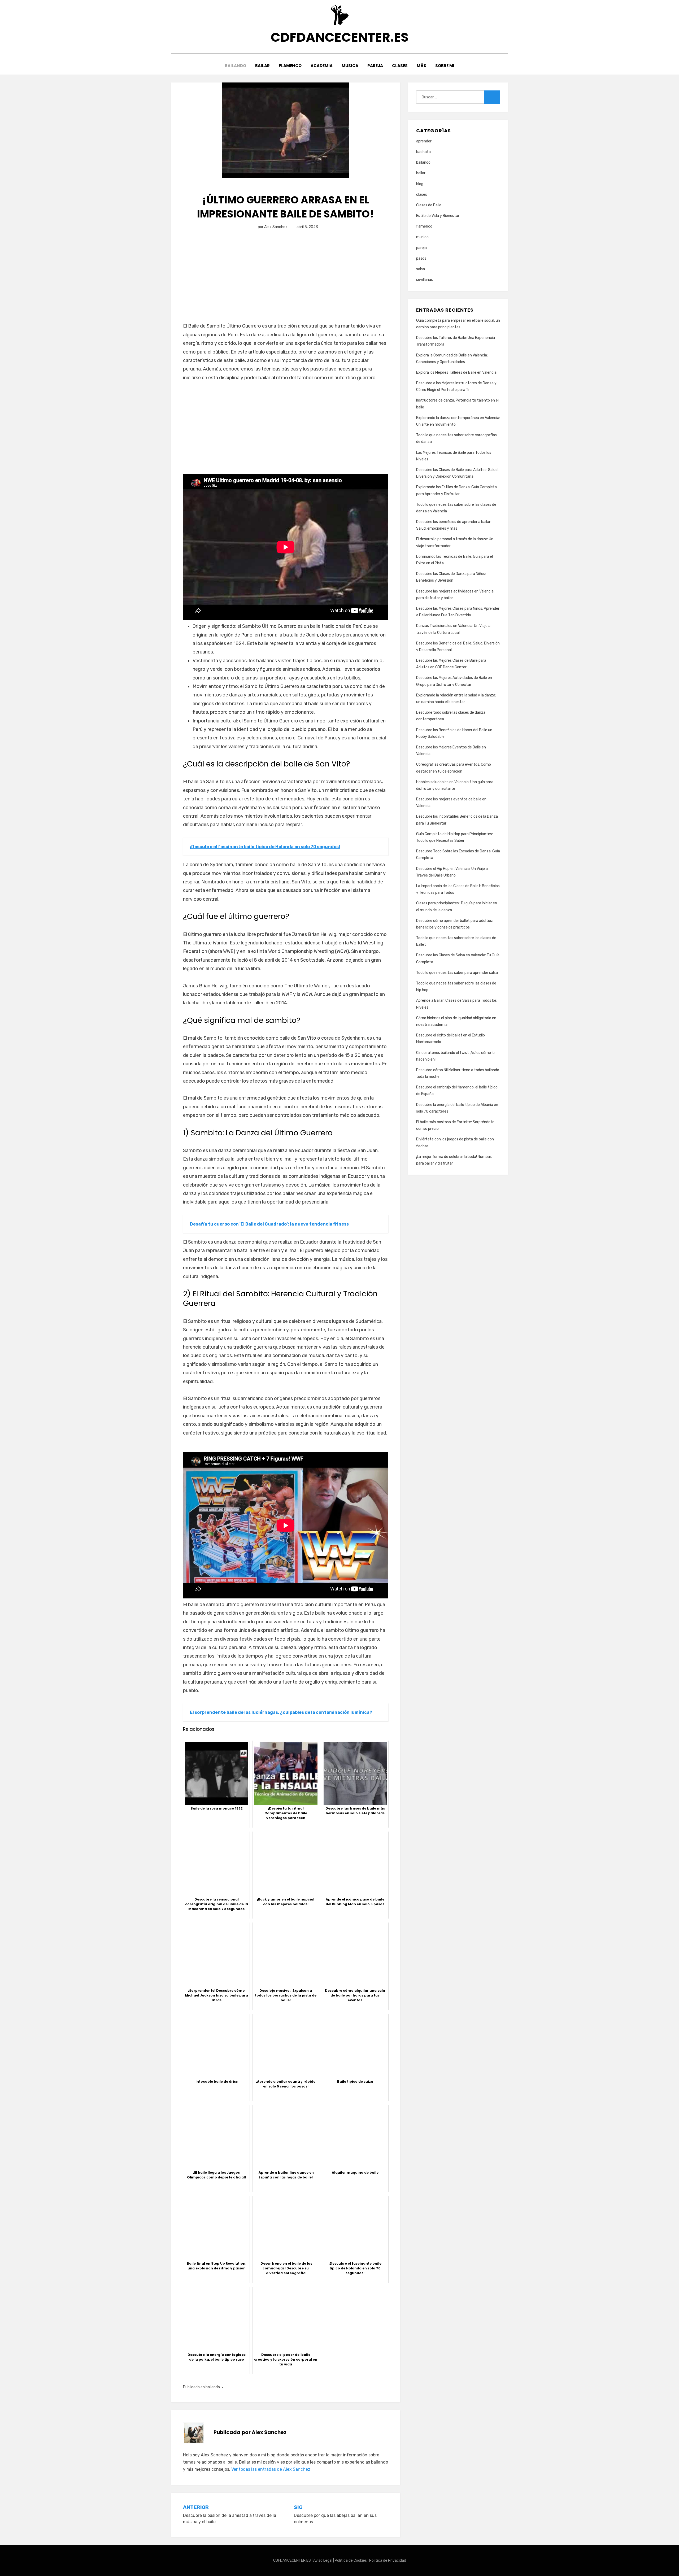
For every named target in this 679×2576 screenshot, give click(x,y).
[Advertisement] (286, 282)
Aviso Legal (323, 2560)
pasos (421, 258)
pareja (421, 248)
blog (420, 184)
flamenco (424, 226)
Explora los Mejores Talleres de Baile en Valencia (456, 372)
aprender (424, 141)
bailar (421, 173)
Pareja (375, 66)
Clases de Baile (429, 205)
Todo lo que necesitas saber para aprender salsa (457, 973)
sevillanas (425, 280)
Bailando (236, 66)
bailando (213, 2387)
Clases (400, 66)
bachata (423, 152)
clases (422, 195)
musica (422, 237)
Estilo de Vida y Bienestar (438, 216)
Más (421, 66)
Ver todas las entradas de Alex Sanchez (271, 2469)
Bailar (262, 66)
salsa (421, 269)
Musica (350, 66)
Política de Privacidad (388, 2560)
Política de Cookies (351, 2560)
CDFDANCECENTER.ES (339, 37)
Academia (322, 66)
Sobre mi (445, 66)
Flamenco (290, 66)
